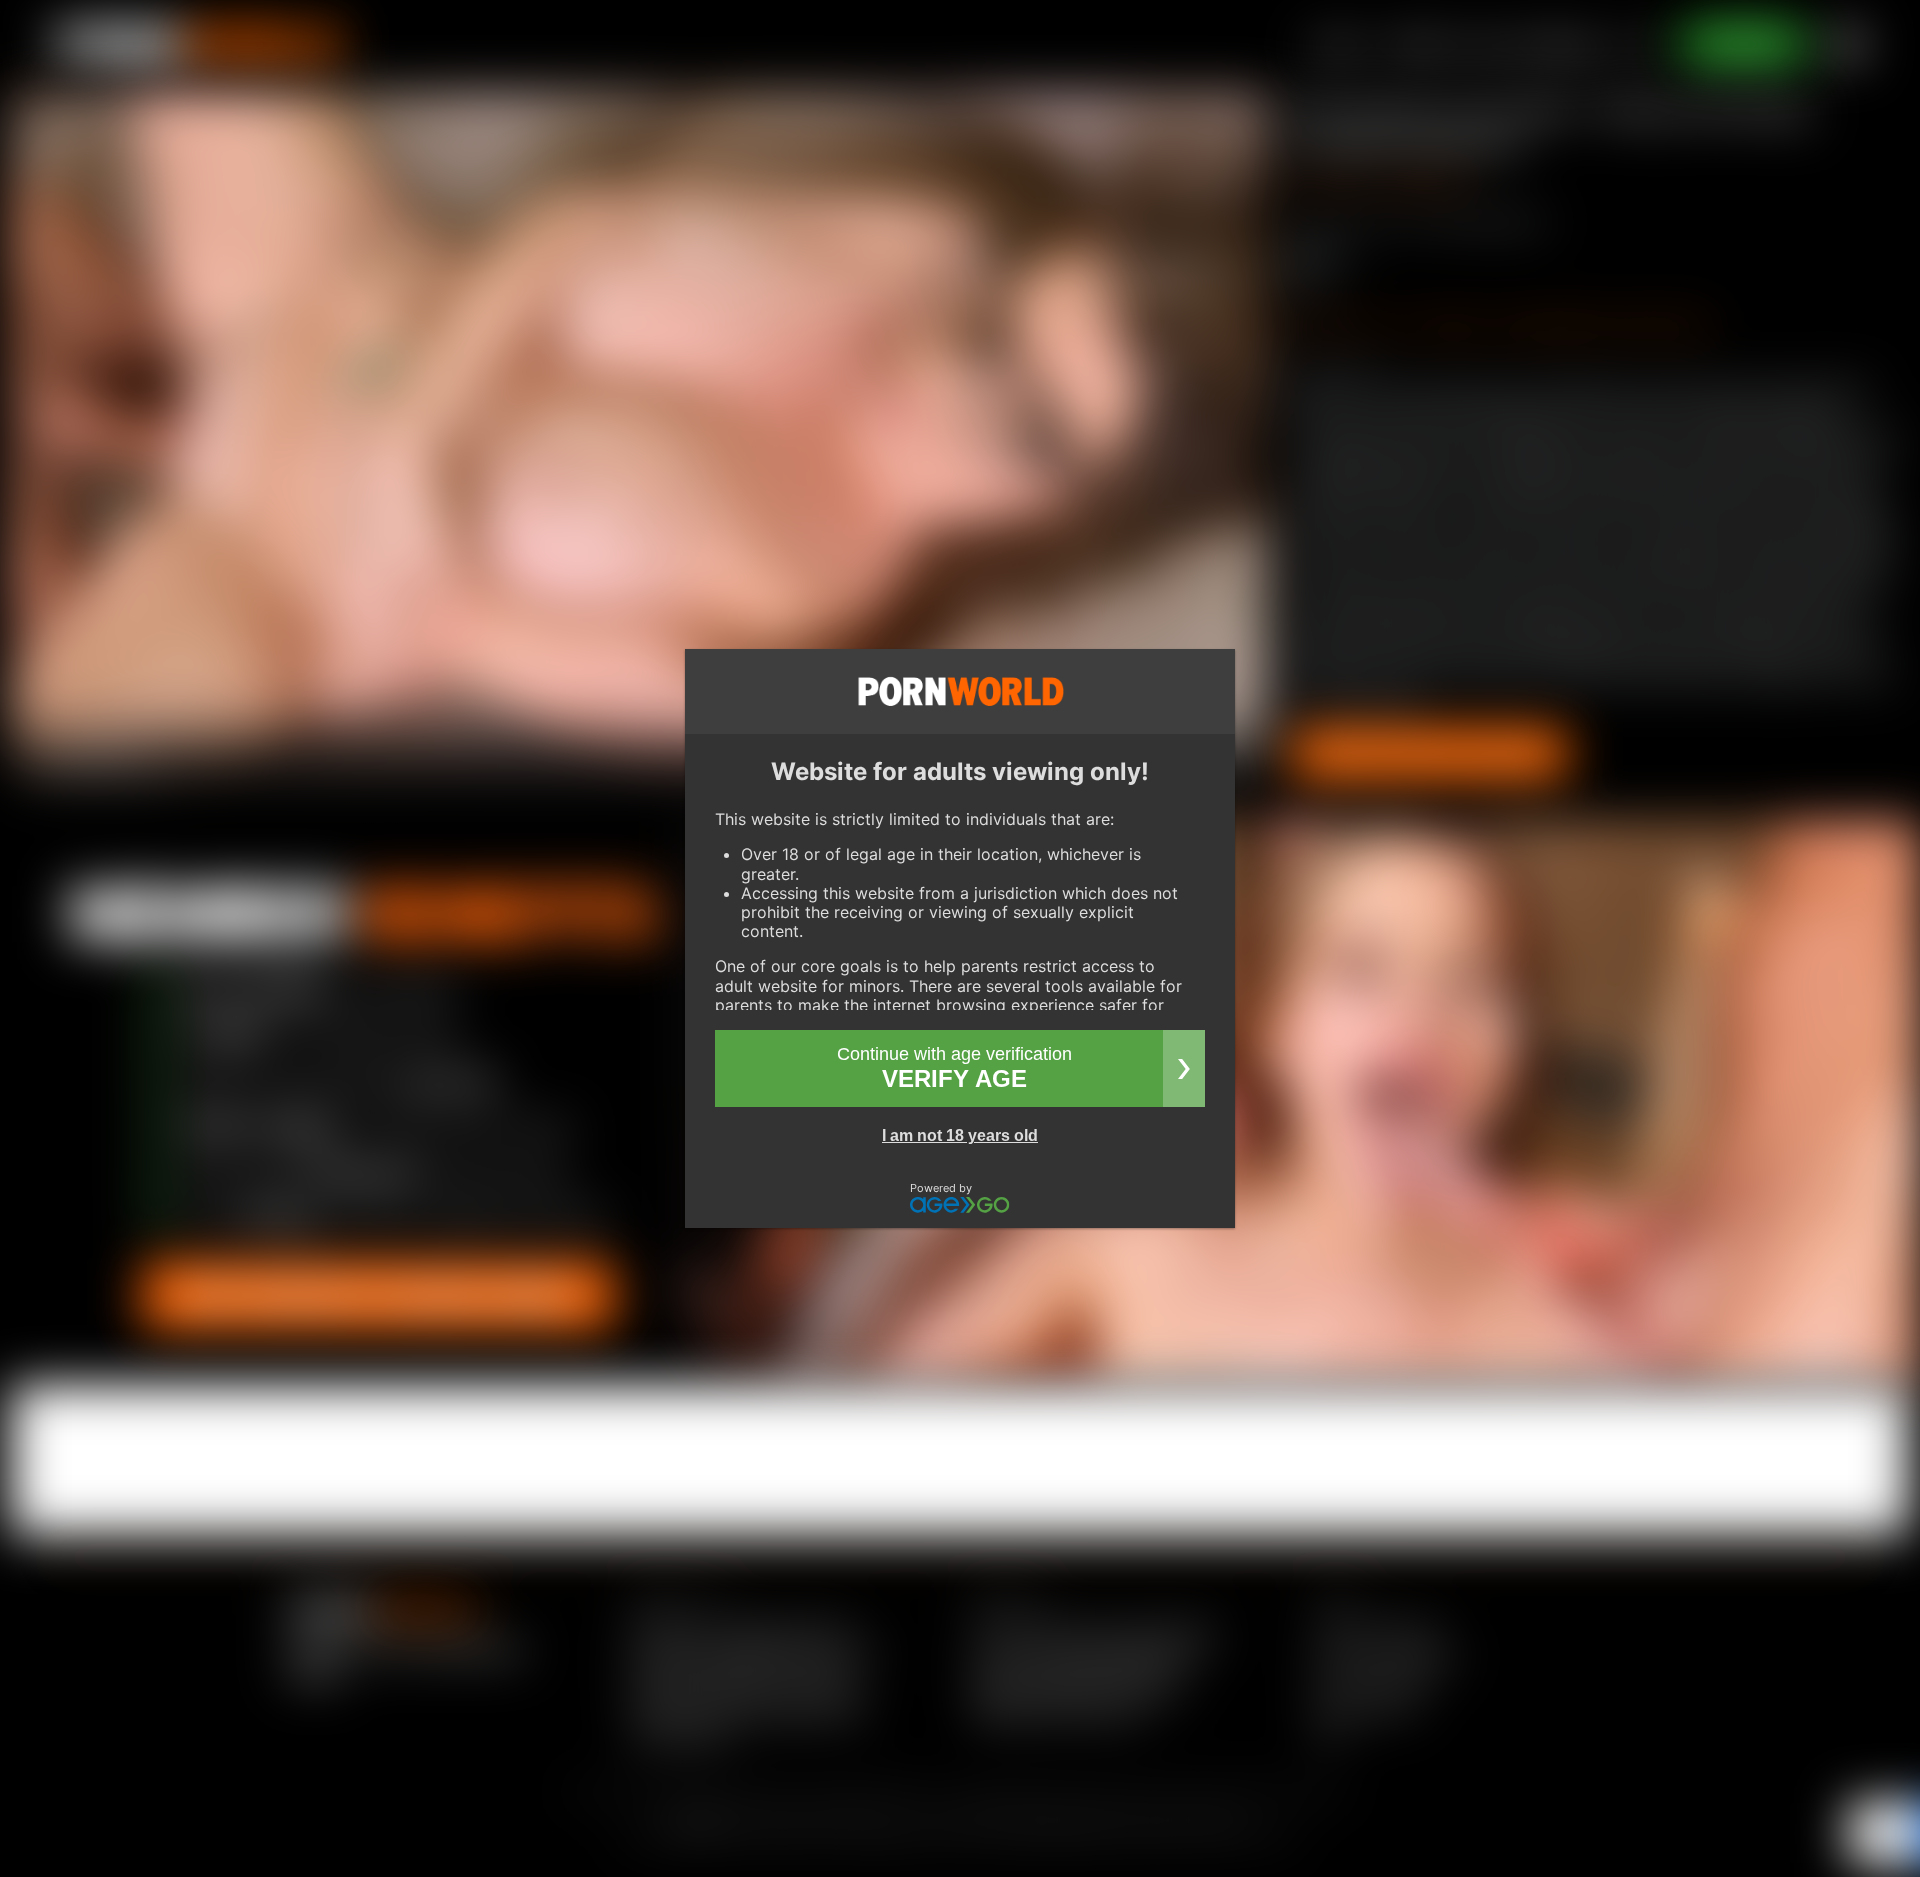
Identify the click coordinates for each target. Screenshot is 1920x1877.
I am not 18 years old (960, 1135)
